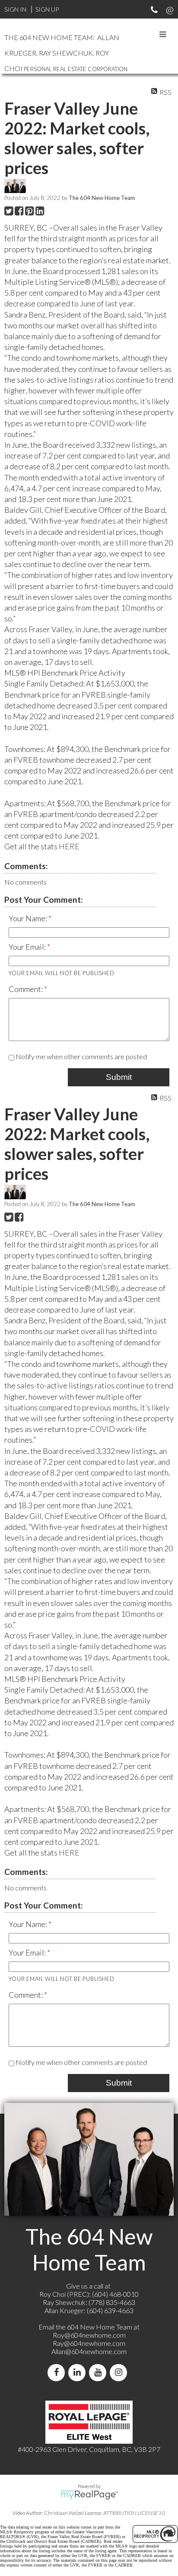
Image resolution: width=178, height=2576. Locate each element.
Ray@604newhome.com (89, 2343)
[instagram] (120, 2372)
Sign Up (47, 9)
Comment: (26, 989)
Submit (119, 1077)
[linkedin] (79, 2372)
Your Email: (28, 947)
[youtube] (99, 2372)
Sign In (15, 9)
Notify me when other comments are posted (81, 1056)
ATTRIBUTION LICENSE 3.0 (134, 2513)
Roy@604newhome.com (89, 2335)
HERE (69, 846)
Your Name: (29, 918)
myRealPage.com (89, 2495)
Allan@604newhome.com (89, 2351)
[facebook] (58, 2372)
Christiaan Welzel (64, 2513)
